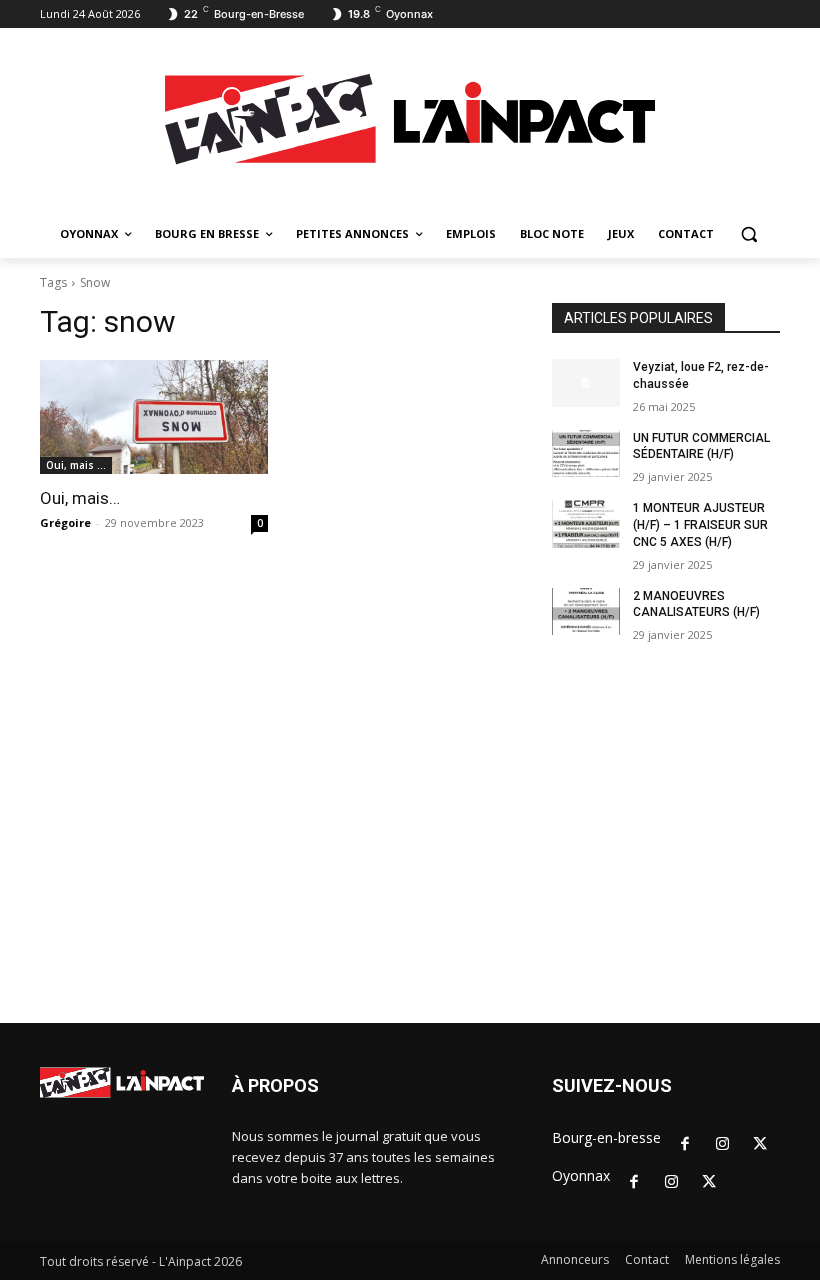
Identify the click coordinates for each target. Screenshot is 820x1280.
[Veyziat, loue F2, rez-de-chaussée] (586, 383)
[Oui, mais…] (154, 417)
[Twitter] (760, 1145)
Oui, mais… (80, 498)
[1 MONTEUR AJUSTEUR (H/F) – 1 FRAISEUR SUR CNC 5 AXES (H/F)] (586, 524)
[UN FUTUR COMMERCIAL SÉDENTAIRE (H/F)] (586, 454)
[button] (749, 234)
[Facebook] (685, 1145)
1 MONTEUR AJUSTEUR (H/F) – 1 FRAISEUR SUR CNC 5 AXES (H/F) (700, 525)
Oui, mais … (76, 465)
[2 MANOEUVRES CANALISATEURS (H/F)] (586, 612)
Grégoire (65, 522)
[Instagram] (723, 1145)
